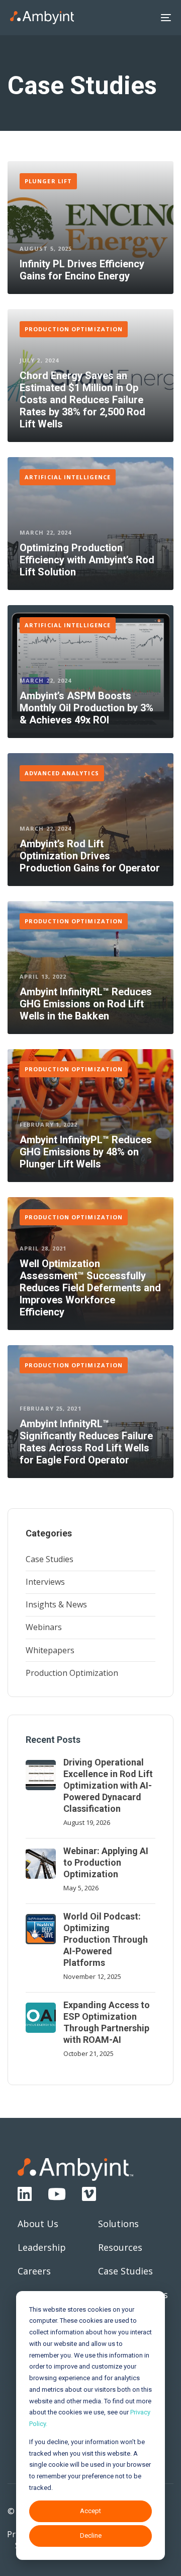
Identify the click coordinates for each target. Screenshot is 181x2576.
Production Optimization (74, 329)
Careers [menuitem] (34, 2271)
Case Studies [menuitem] (50, 1559)
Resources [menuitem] (120, 2247)
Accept (90, 2511)
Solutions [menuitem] (118, 2224)
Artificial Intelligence (68, 477)
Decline (91, 2535)
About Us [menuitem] (38, 2224)
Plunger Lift (48, 181)
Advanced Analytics (62, 773)
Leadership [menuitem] (42, 2247)
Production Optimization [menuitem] (72, 1673)
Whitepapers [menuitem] (50, 1650)
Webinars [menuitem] (44, 1627)
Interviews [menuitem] (45, 1582)
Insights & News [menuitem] (56, 1604)
